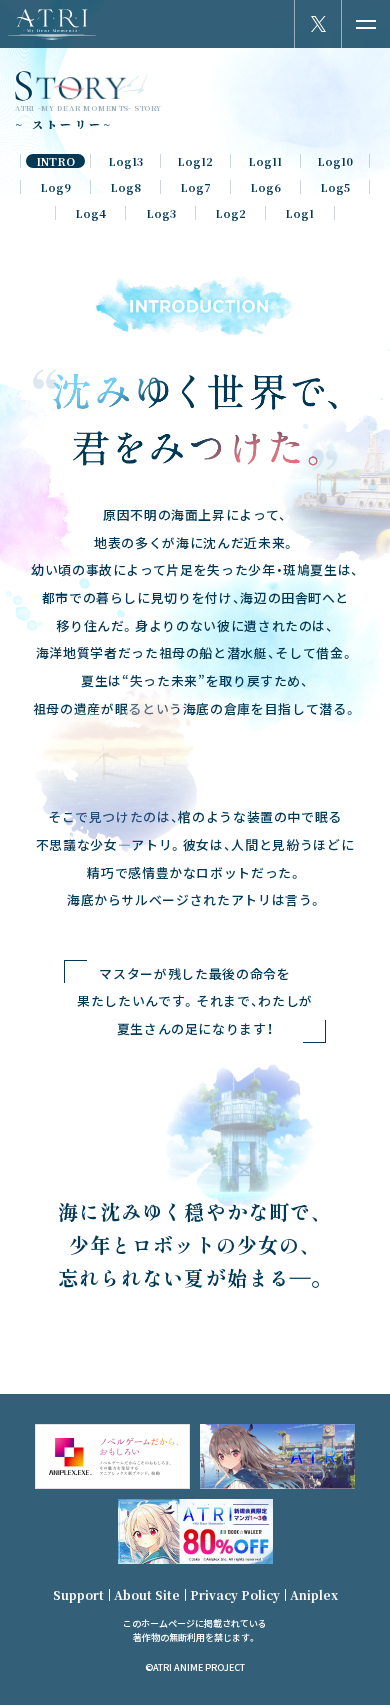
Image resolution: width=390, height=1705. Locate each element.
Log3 (161, 213)
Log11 (265, 161)
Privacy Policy (235, 1594)
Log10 (335, 161)
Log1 (299, 213)
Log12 (195, 161)
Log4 (90, 213)
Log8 (125, 187)
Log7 (195, 187)
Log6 (265, 187)
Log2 (230, 213)
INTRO (55, 161)
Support (78, 1594)
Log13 (125, 161)
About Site (147, 1594)
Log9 (55, 187)
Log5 (335, 187)
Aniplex (314, 1594)
